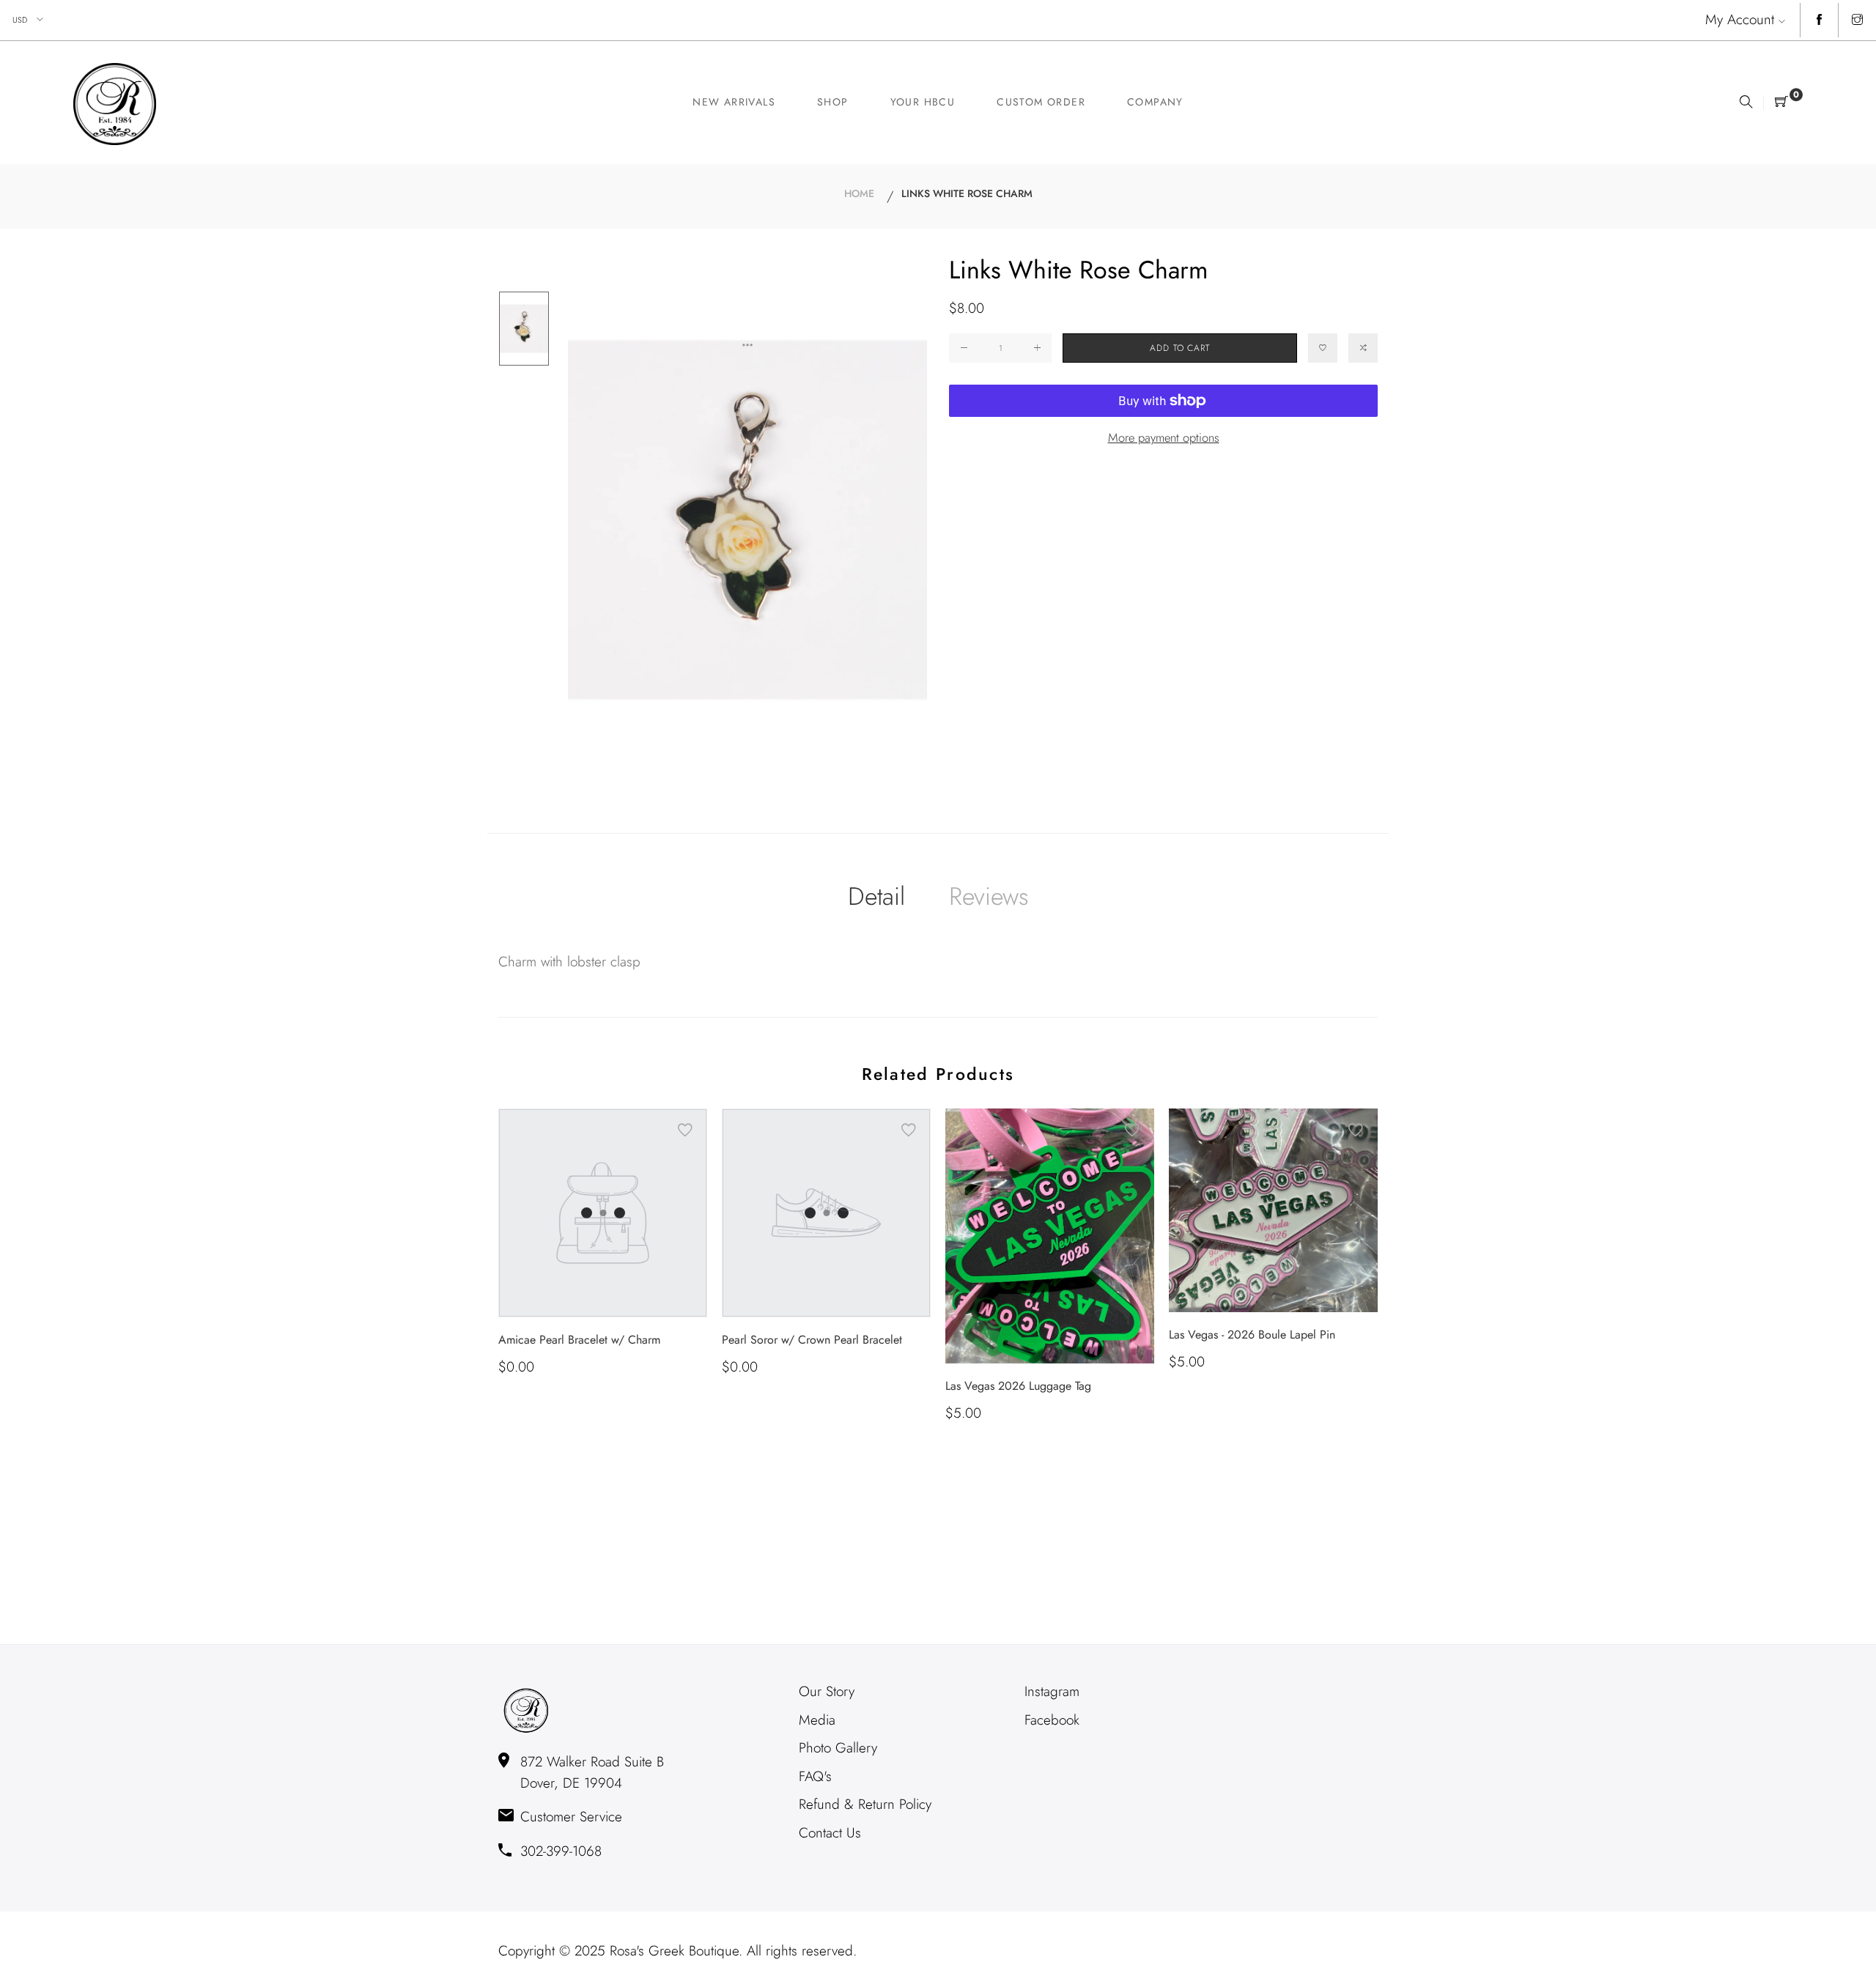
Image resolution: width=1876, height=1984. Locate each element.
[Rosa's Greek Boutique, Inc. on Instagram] (1857, 21)
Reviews (989, 896)
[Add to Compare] (1363, 348)
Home (859, 193)
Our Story (827, 1691)
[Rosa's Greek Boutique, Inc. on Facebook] (1819, 21)
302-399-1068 (561, 1851)
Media (817, 1720)
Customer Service (571, 1817)
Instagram (1052, 1691)
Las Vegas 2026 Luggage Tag (1018, 1386)
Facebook (1052, 1720)
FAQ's (815, 1776)
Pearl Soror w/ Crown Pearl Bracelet (812, 1340)
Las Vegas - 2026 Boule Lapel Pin (1252, 1335)
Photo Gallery (838, 1748)
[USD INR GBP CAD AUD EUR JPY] (29, 20)
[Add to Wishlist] (1323, 348)
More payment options (1164, 437)
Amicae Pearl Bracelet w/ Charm (579, 1340)
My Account (1740, 19)
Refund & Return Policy (865, 1804)
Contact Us (830, 1833)
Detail (876, 896)
